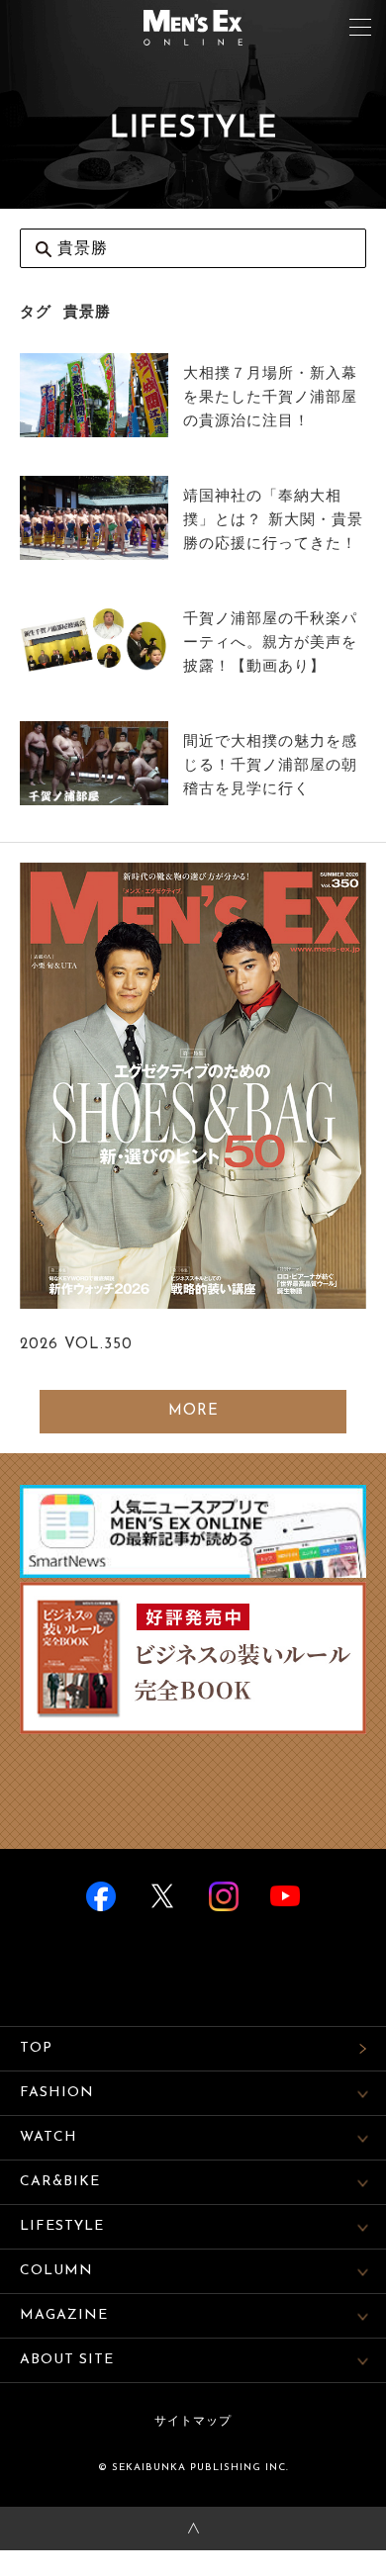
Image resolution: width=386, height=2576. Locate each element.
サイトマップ (193, 2422)
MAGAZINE (64, 2315)
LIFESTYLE (62, 2226)
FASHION (57, 2093)
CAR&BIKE (60, 2182)
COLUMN (56, 2271)
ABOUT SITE (67, 2360)
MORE (193, 1411)
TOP (36, 2048)
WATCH (48, 2137)
